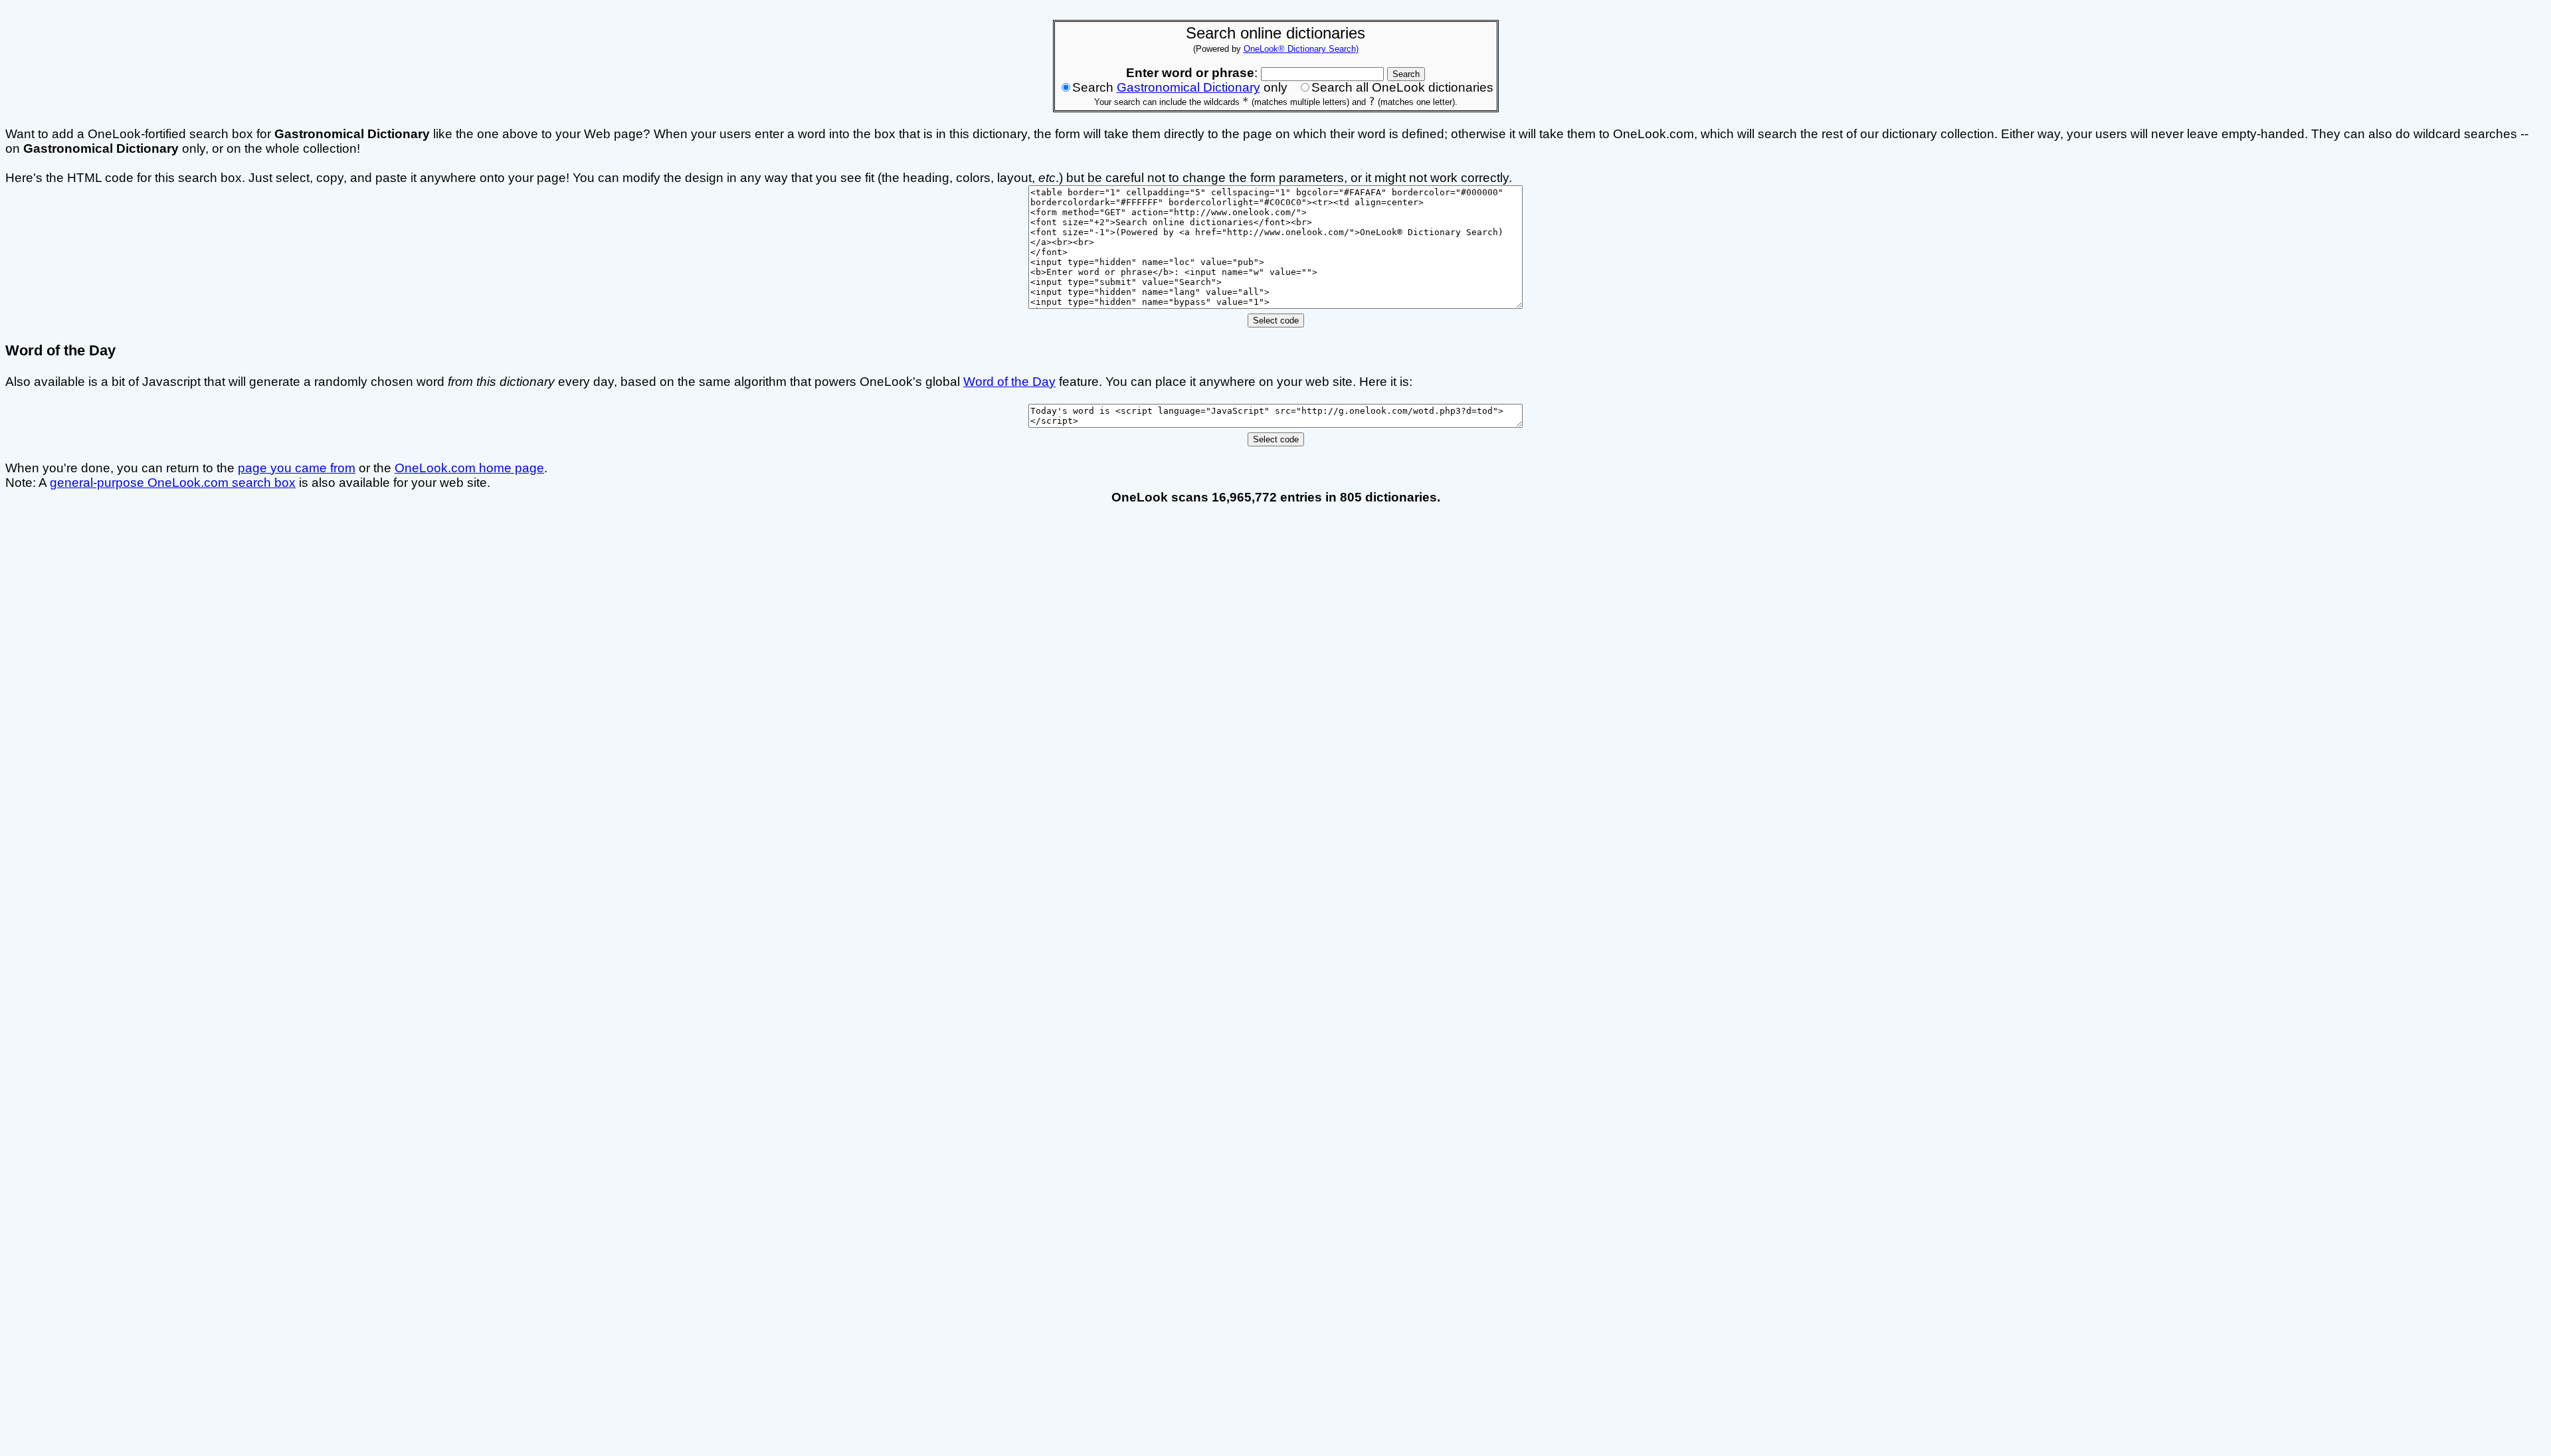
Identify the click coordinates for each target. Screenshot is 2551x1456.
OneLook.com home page (469, 468)
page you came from (297, 468)
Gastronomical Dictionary (1188, 87)
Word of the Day (1009, 382)
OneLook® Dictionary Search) (1301, 49)
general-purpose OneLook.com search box (173, 483)
